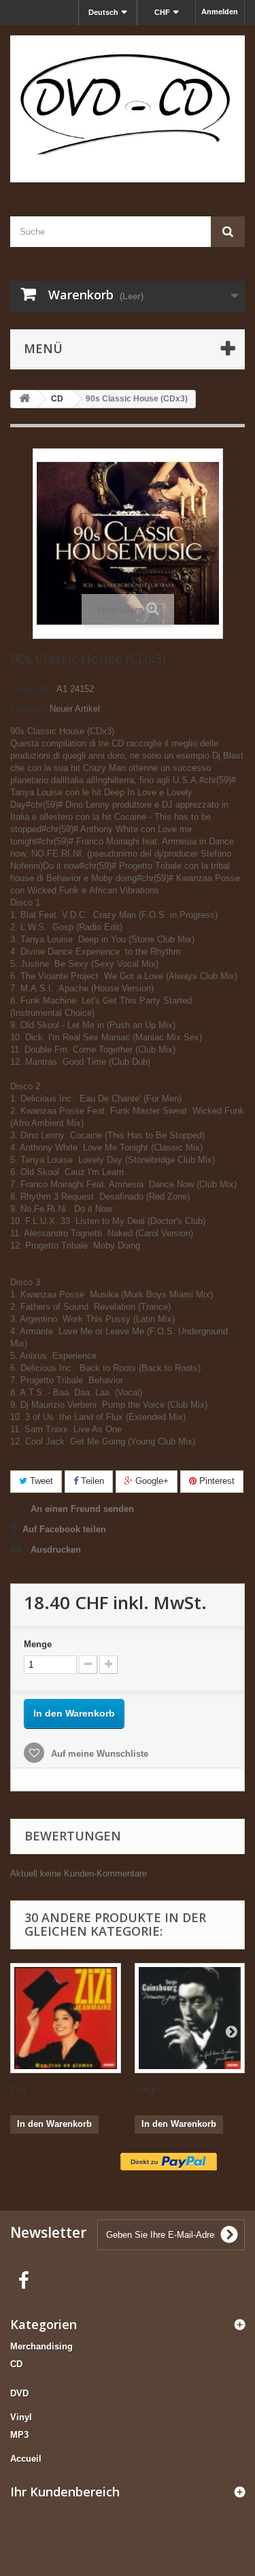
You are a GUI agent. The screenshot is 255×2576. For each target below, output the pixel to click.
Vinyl (21, 2417)
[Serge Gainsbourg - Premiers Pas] (190, 2018)
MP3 (19, 2435)
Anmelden (220, 12)
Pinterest (216, 1481)
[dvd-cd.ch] (128, 109)
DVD (19, 2393)
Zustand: (29, 709)
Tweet (40, 1481)
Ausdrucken (56, 1550)
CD (16, 2364)
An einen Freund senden (82, 1509)
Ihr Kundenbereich (65, 2492)
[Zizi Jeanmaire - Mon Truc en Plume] (66, 2018)
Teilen (91, 1481)
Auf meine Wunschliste (98, 1754)
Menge (38, 1644)
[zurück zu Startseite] (24, 399)
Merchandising (41, 2346)
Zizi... (21, 2089)
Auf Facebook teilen (64, 1529)
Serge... (152, 2089)
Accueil (26, 2459)
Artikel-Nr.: (32, 689)
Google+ (151, 1481)
